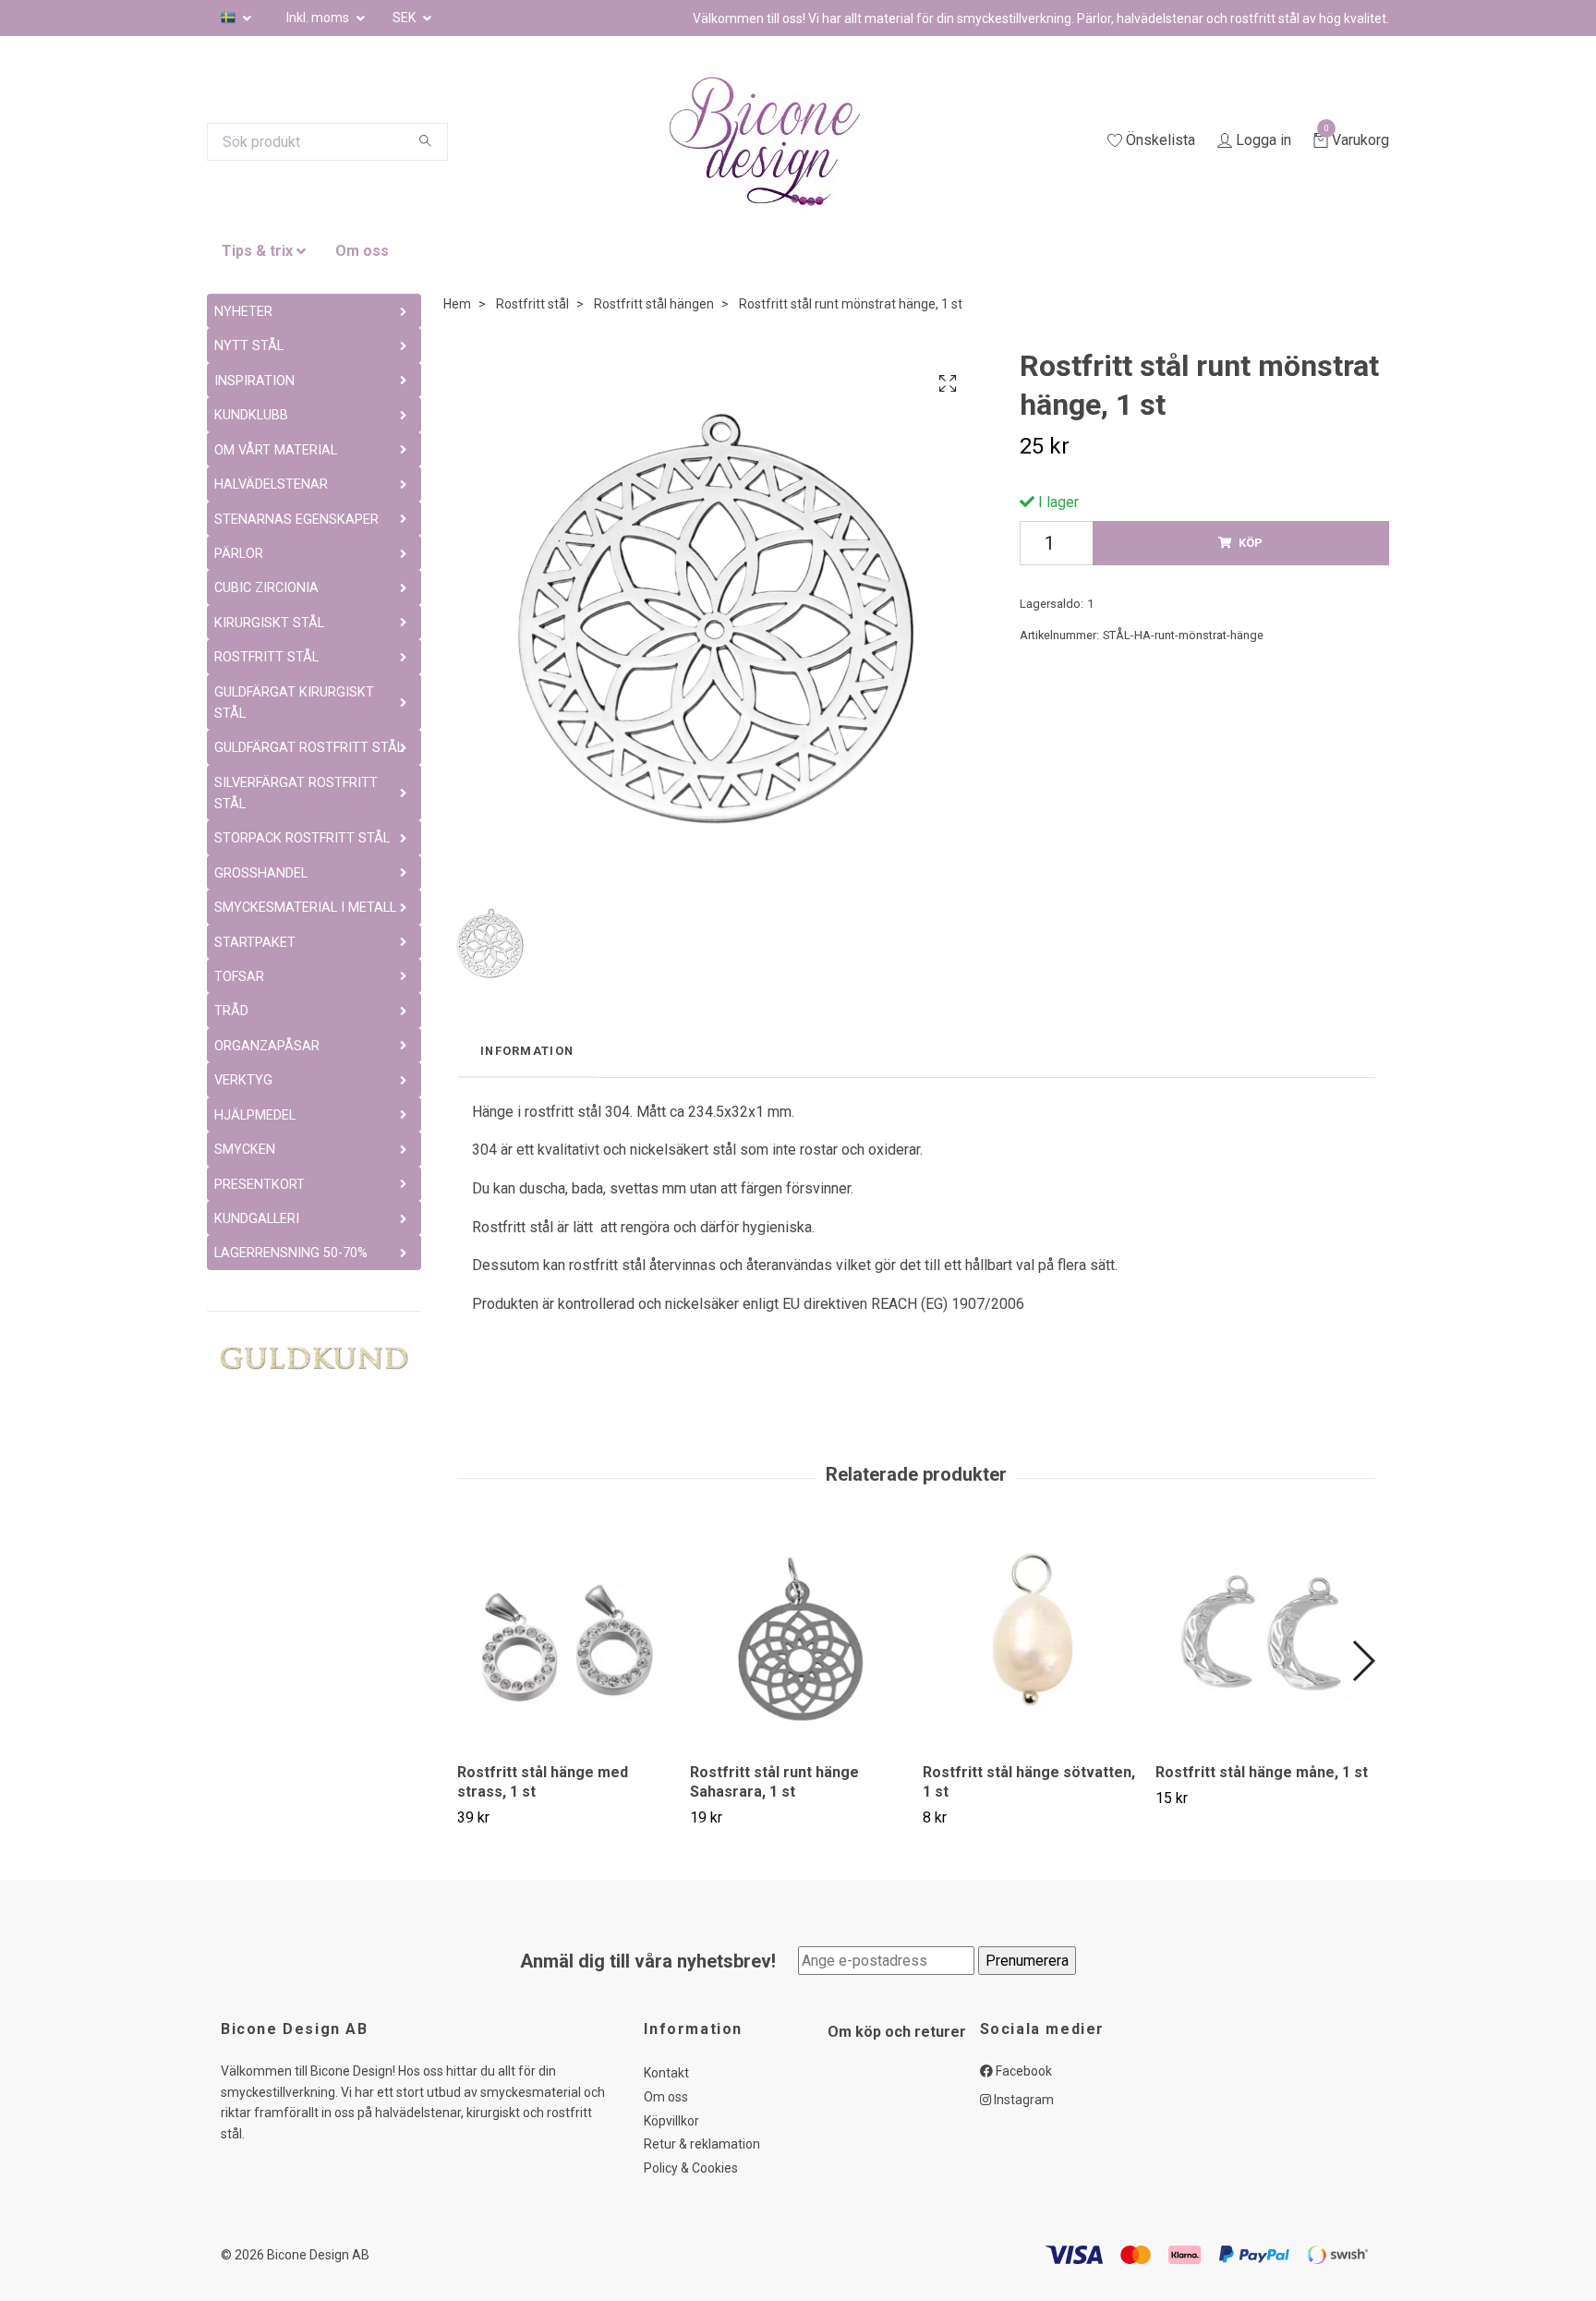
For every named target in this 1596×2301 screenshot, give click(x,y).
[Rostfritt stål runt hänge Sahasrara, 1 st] (799, 1639)
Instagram (1022, 2100)
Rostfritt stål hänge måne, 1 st (1262, 1772)
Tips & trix (257, 251)
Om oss (362, 251)
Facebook (1022, 2071)
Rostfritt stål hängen (654, 304)
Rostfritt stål (532, 304)
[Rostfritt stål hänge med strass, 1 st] (567, 1639)
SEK (405, 18)
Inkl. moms (319, 18)
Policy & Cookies (691, 2168)
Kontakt (666, 2073)
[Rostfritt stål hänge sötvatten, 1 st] (1032, 1639)
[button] (1363, 1661)
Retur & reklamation (702, 2144)
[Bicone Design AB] (787, 141)
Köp (1251, 543)
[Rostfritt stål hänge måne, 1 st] (1265, 1639)
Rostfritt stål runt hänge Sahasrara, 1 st (774, 1782)
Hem (457, 304)
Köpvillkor (671, 2121)
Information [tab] (527, 1051)
